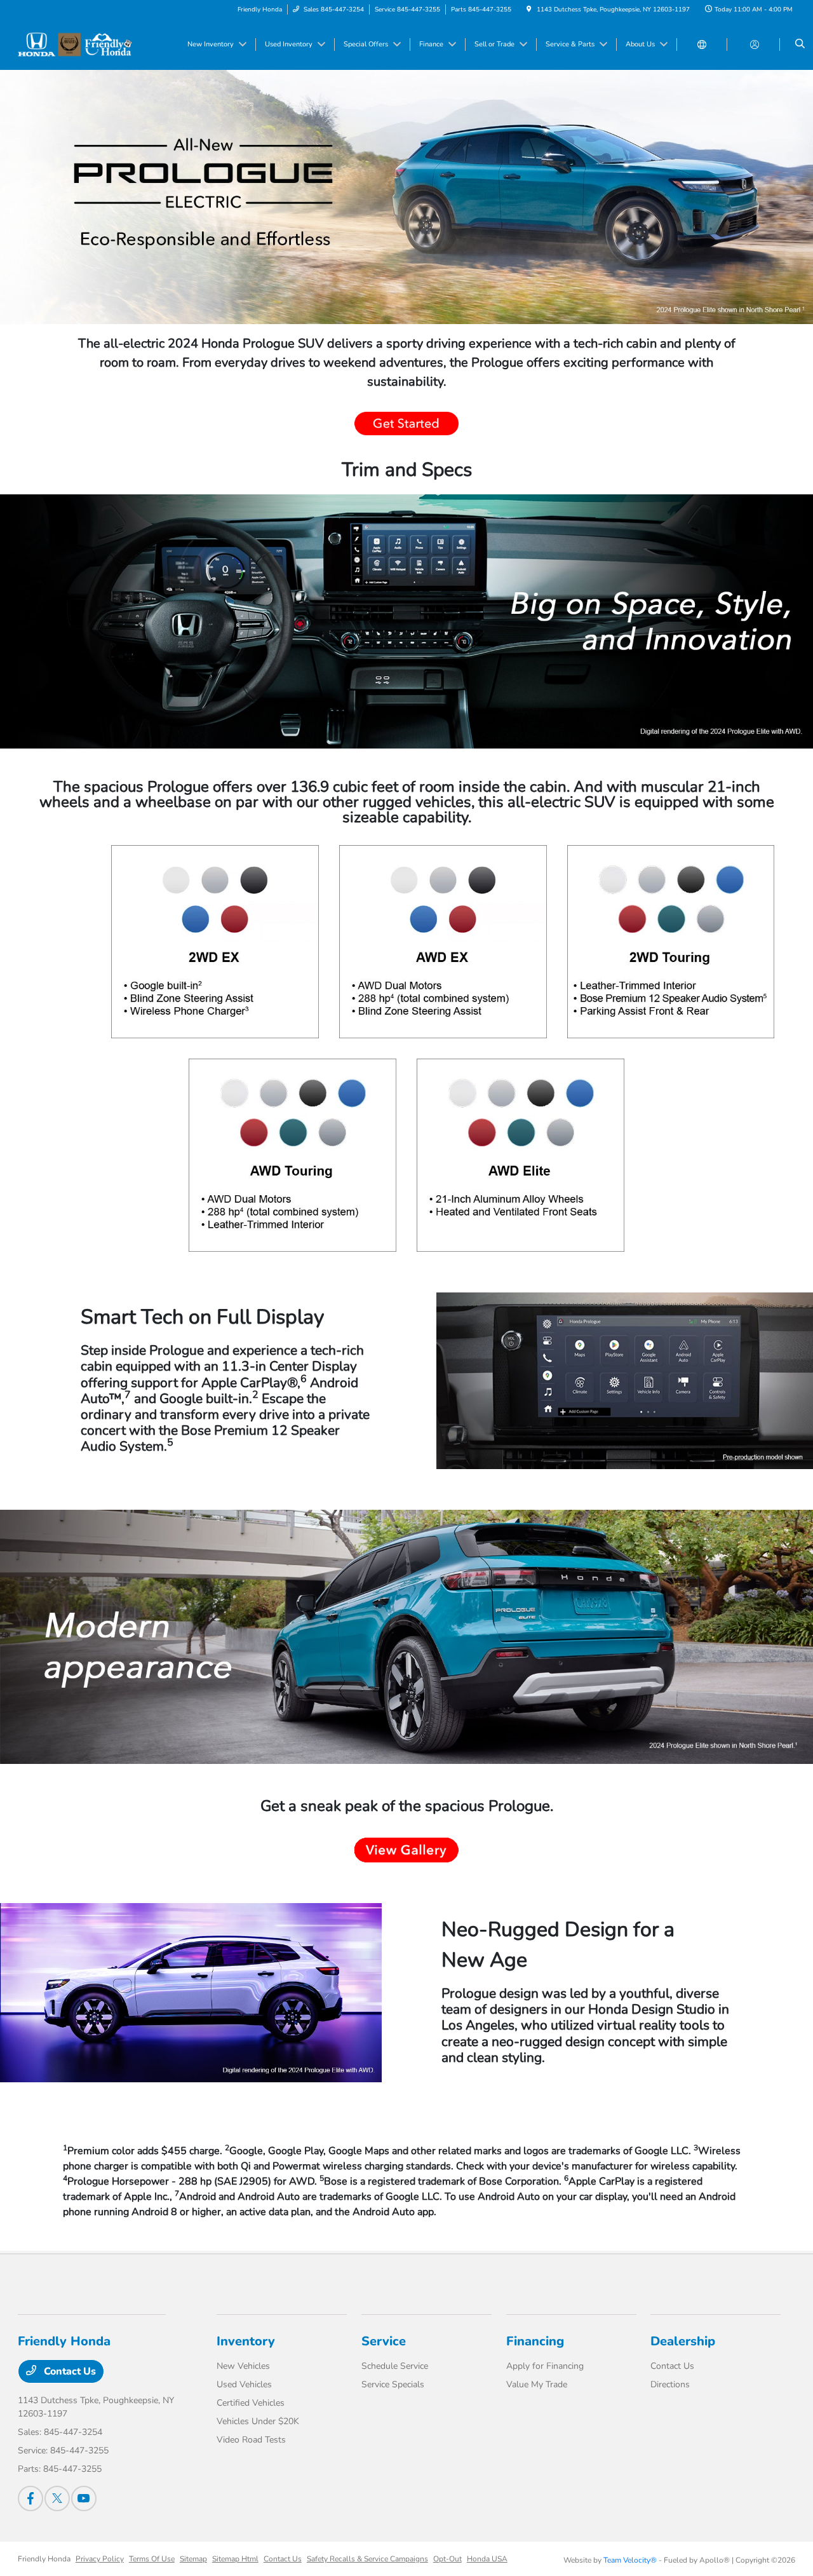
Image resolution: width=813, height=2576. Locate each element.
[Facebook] (30, 2498)
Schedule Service (395, 2366)
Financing (535, 2341)
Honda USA (487, 2559)
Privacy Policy (100, 2559)
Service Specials (393, 2384)
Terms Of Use (152, 2559)
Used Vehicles (244, 2384)
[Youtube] (84, 2498)
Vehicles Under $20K (258, 2421)
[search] (800, 44)
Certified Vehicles (251, 2403)
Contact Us (69, 2371)
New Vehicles (243, 2366)
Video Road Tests (251, 2440)
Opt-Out (447, 2559)
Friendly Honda (44, 2559)
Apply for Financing (545, 2366)
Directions (670, 2384)
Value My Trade (537, 2384)
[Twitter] (57, 2498)
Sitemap (193, 2559)
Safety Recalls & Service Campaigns (367, 2559)
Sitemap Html (235, 2559)
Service (384, 2341)
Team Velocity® (630, 2560)
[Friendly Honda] (75, 44)
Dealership (683, 2341)
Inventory (246, 2341)
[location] (529, 10)
